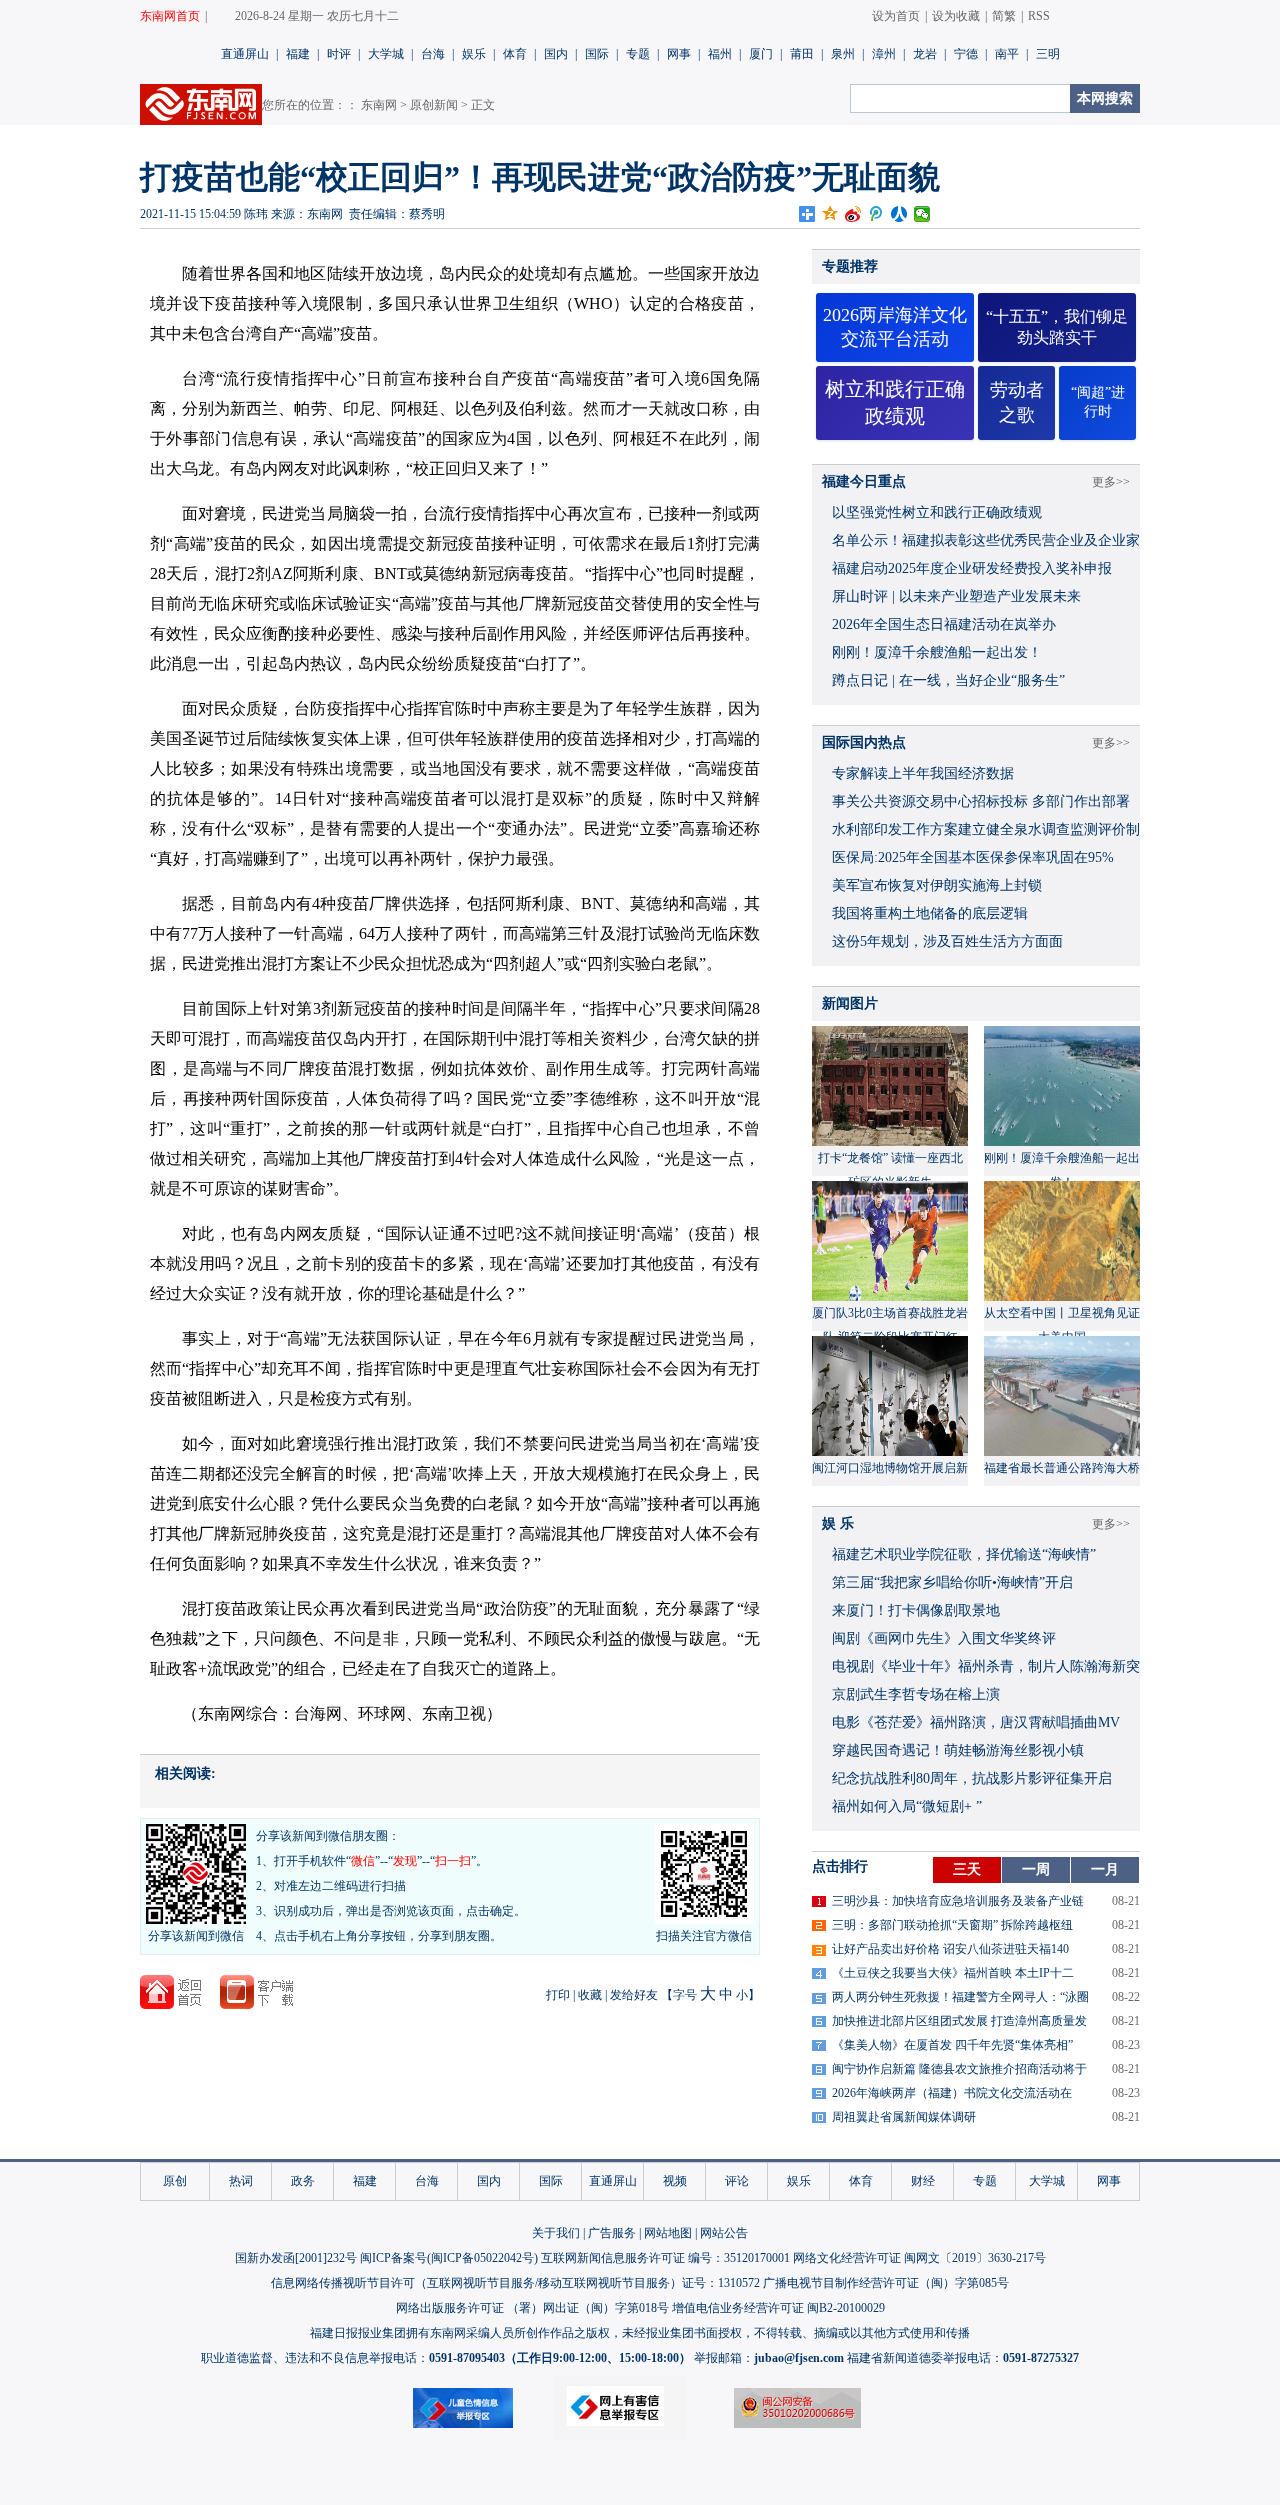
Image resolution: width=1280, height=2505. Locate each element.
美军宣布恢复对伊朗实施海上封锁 (937, 885)
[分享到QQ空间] (830, 214)
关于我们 (556, 2233)
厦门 (761, 54)
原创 (175, 2181)
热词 (241, 2181)
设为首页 (896, 16)
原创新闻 (434, 105)
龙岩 (925, 54)
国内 (556, 54)
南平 (1007, 54)
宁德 (966, 54)
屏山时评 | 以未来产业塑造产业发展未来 (956, 596)
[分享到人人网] (899, 214)
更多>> (1111, 482)
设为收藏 (956, 16)
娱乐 (474, 54)
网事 (679, 54)
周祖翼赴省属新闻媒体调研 (904, 2117)
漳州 (884, 54)
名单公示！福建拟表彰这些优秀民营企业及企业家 (986, 540)
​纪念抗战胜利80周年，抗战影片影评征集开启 (972, 1778)
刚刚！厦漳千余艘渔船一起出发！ (937, 652)
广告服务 (612, 2233)
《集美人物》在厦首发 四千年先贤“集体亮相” (952, 2045)
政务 (303, 2181)
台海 (433, 54)
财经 (923, 2181)
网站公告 (724, 2233)
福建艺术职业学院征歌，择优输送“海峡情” (964, 1554)
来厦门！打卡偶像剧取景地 (916, 1610)
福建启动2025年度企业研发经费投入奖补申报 (972, 568)
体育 (515, 54)
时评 (339, 54)
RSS (1039, 16)
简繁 (1004, 16)
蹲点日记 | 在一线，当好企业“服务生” (948, 680)
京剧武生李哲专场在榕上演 (916, 1694)
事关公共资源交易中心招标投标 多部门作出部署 (981, 801)
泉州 (843, 54)
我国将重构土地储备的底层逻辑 (930, 913)
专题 (638, 54)
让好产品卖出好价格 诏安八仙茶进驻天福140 (950, 1949)
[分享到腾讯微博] (876, 214)
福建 (298, 54)
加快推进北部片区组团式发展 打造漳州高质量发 (959, 2021)
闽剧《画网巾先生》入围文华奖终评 (944, 1638)
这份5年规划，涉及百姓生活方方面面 (947, 941)
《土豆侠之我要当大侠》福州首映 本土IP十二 (953, 1973)
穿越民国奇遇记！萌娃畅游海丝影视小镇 (958, 1750)
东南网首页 (170, 16)
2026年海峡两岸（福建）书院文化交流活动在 (952, 2093)
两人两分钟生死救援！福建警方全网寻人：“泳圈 (960, 1997)
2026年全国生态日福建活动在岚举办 (944, 624)
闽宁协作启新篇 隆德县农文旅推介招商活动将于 (959, 2069)
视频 (675, 2181)
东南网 (379, 105)
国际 (597, 54)
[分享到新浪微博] (853, 214)
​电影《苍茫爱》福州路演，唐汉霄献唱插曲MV (976, 1722)
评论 (737, 2181)
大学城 (386, 54)
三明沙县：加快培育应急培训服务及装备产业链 (958, 1901)
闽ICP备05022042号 (482, 2258)
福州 (720, 54)
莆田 (802, 54)
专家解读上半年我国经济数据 (923, 773)
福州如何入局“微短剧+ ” (907, 1806)
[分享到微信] (922, 214)
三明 (1048, 54)
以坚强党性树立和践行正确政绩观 (937, 512)
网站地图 (668, 2233)
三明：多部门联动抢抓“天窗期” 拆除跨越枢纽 (952, 1925)
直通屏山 (245, 54)
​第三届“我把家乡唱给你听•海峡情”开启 (952, 1582)
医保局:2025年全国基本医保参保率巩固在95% (973, 857)
